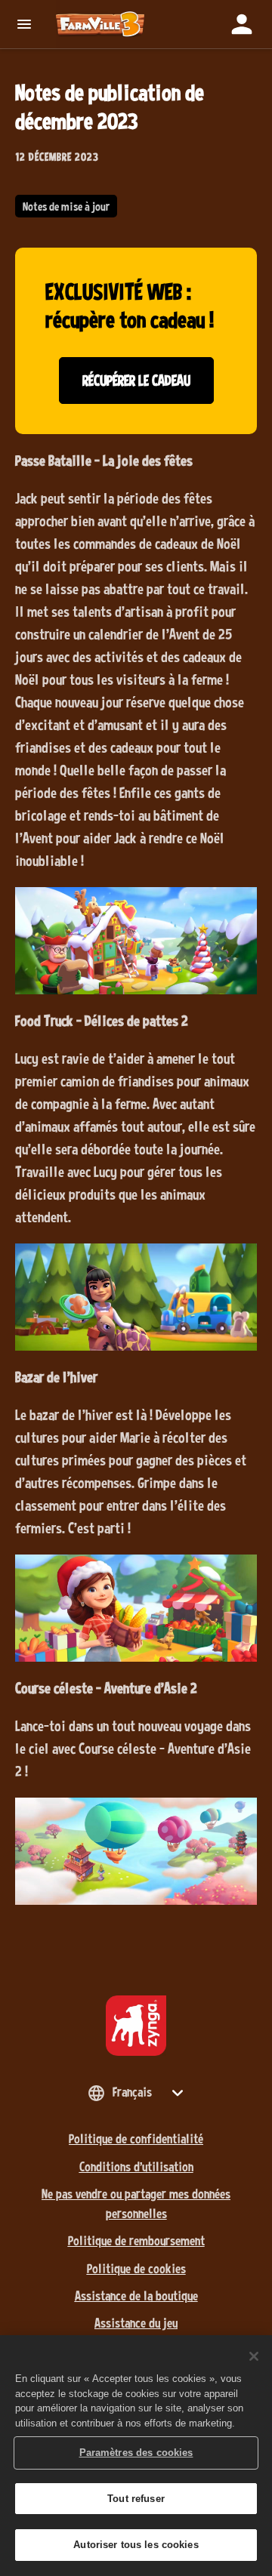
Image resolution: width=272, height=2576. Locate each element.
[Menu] (28, 24)
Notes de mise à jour (66, 206)
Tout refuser (136, 2499)
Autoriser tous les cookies (136, 2545)
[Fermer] (254, 2356)
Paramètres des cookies (136, 2453)
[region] (136, 2456)
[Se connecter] (242, 24)
